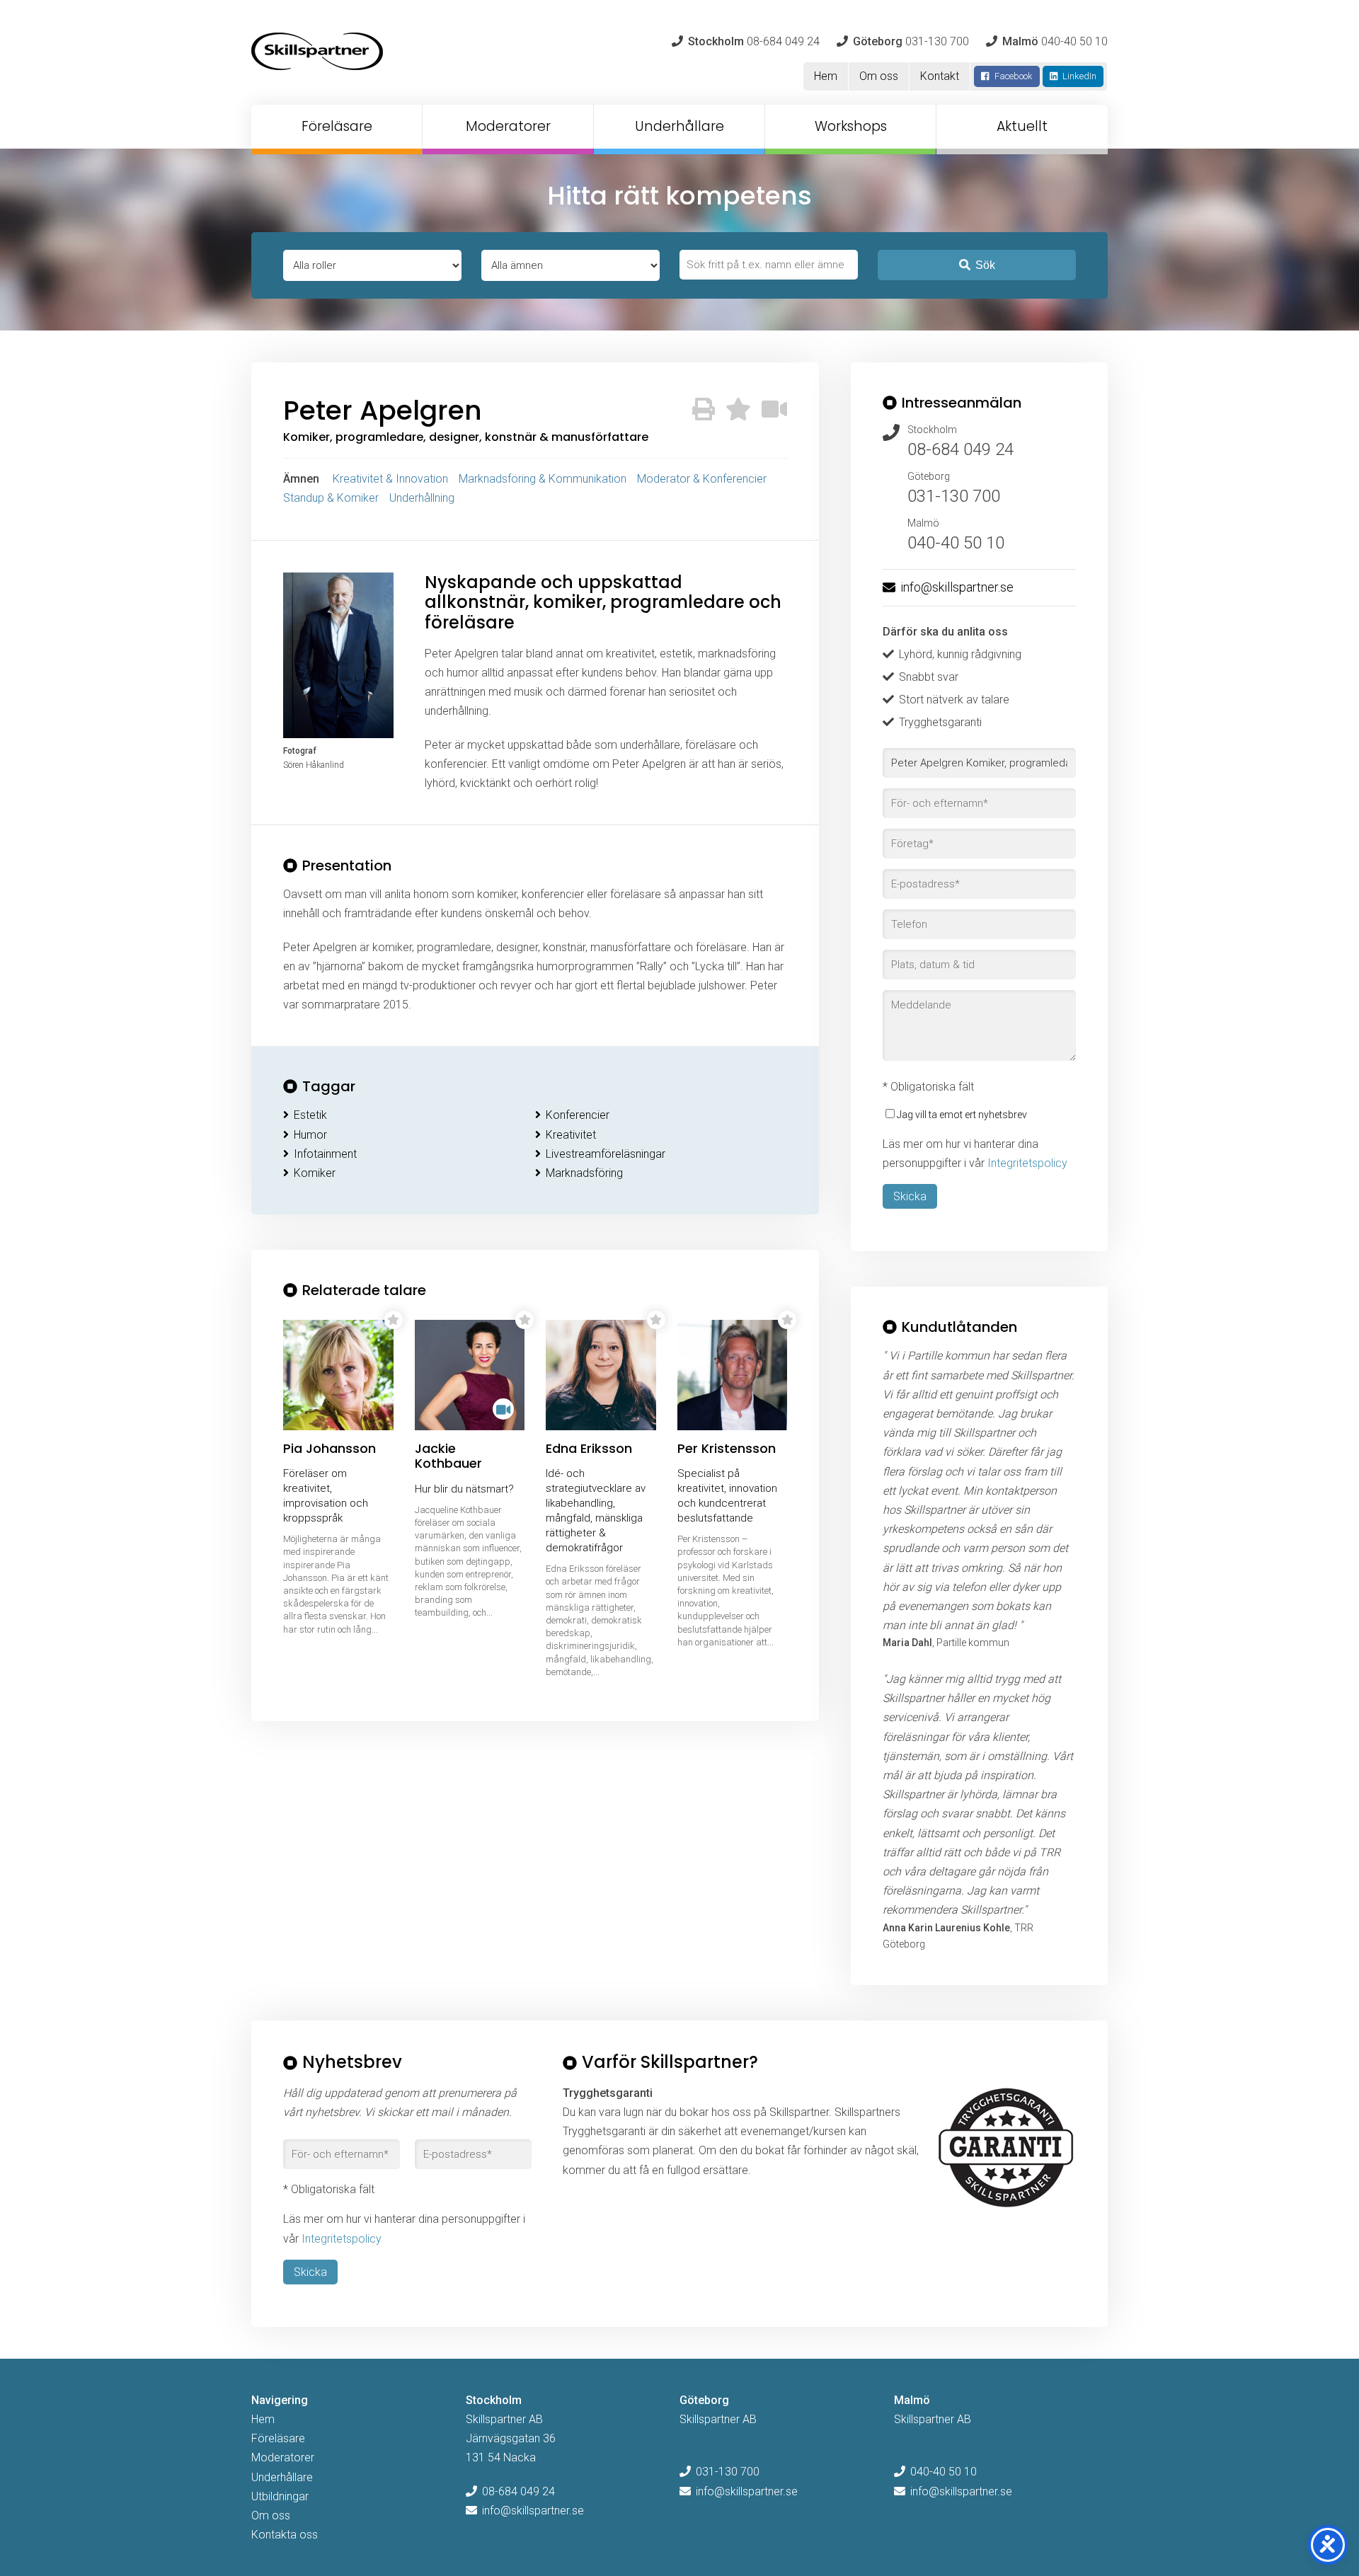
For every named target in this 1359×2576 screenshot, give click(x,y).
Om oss (879, 76)
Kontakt (940, 76)
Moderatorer (508, 126)
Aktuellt (1022, 126)
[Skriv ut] (704, 410)
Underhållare (679, 126)
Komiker (315, 1173)
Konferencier (578, 1115)
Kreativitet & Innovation (390, 479)
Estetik (310, 1115)
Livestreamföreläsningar (606, 1154)
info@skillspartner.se (957, 587)
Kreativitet (571, 1135)
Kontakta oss (285, 2535)
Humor (310, 1135)
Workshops (851, 126)
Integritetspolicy (1027, 1163)
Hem (826, 76)
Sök (985, 265)
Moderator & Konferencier (702, 479)
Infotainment (325, 1154)
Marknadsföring (584, 1173)
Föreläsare (337, 126)
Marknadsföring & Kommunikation (543, 479)
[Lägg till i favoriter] (738, 410)
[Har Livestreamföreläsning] (774, 410)
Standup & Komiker (331, 498)
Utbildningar (280, 2496)
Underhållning (422, 498)
